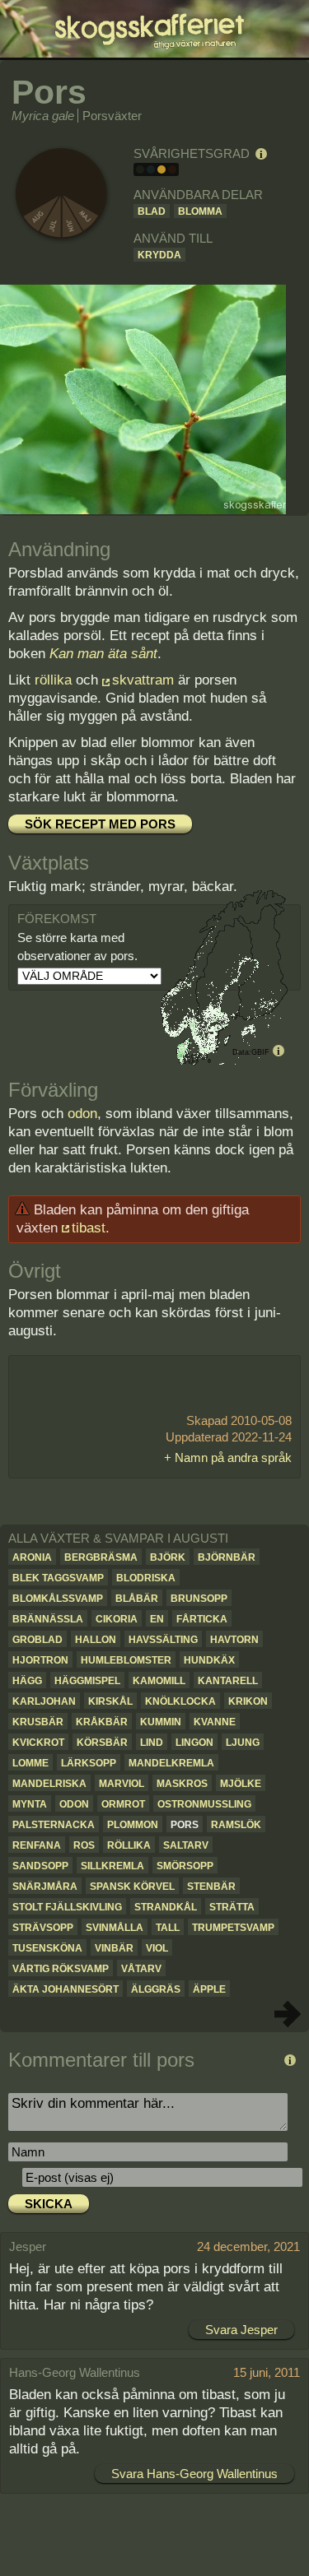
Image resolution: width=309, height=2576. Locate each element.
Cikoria (117, 1619)
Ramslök (236, 1825)
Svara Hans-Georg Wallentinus (194, 2474)
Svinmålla (115, 1928)
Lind (152, 1743)
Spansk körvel (132, 1887)
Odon (74, 1804)
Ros (84, 1845)
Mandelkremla (171, 1763)
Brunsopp (199, 1599)
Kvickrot (38, 1743)
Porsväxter (112, 116)
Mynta (30, 1804)
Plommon (133, 1825)
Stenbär (211, 1887)
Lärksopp (89, 1763)
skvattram (143, 680)
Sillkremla (112, 1866)
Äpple (209, 1989)
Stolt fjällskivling (67, 1907)
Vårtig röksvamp (61, 1969)
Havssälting (163, 1640)
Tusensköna (47, 1948)
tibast (89, 1228)
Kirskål (110, 1701)
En (157, 1619)
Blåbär (137, 1599)
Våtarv (141, 1969)
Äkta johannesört (66, 1989)
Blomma (200, 211)
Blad (152, 211)
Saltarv (186, 1845)
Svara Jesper (241, 2330)
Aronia (32, 1557)
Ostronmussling (204, 1804)
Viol (157, 1948)
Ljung (243, 1743)
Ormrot (123, 1804)
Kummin (161, 1722)
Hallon (96, 1640)
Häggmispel (87, 1681)
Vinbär (114, 1948)
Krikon (248, 1701)
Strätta (232, 1907)
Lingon (194, 1743)
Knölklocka (180, 1701)
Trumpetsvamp (233, 1928)
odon (82, 1114)
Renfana (37, 1845)
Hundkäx (209, 1660)
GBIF (260, 1052)
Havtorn (234, 1640)
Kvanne (215, 1722)
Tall (168, 1928)
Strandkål (166, 1907)
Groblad (37, 1640)
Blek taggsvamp (58, 1578)
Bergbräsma (101, 1557)
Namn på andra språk (233, 1457)
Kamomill (159, 1681)
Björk (168, 1557)
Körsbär (102, 1743)
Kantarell (228, 1681)
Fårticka (202, 1619)
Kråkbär (102, 1722)
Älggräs (156, 1989)
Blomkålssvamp (58, 1599)
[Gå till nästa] (288, 2014)
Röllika (129, 1845)
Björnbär (227, 1557)
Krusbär (38, 1722)
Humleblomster (126, 1660)
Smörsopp (185, 1866)
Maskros (182, 1784)
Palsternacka (54, 1825)
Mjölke (241, 1784)
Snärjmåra (45, 1887)
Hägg (27, 1681)
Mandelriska (49, 1784)
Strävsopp (43, 1928)
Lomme (30, 1763)
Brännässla (48, 1619)
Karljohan (44, 1701)
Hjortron (40, 1660)
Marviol (122, 1784)
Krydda (159, 255)
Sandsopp (40, 1866)
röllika (53, 680)
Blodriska (146, 1578)
